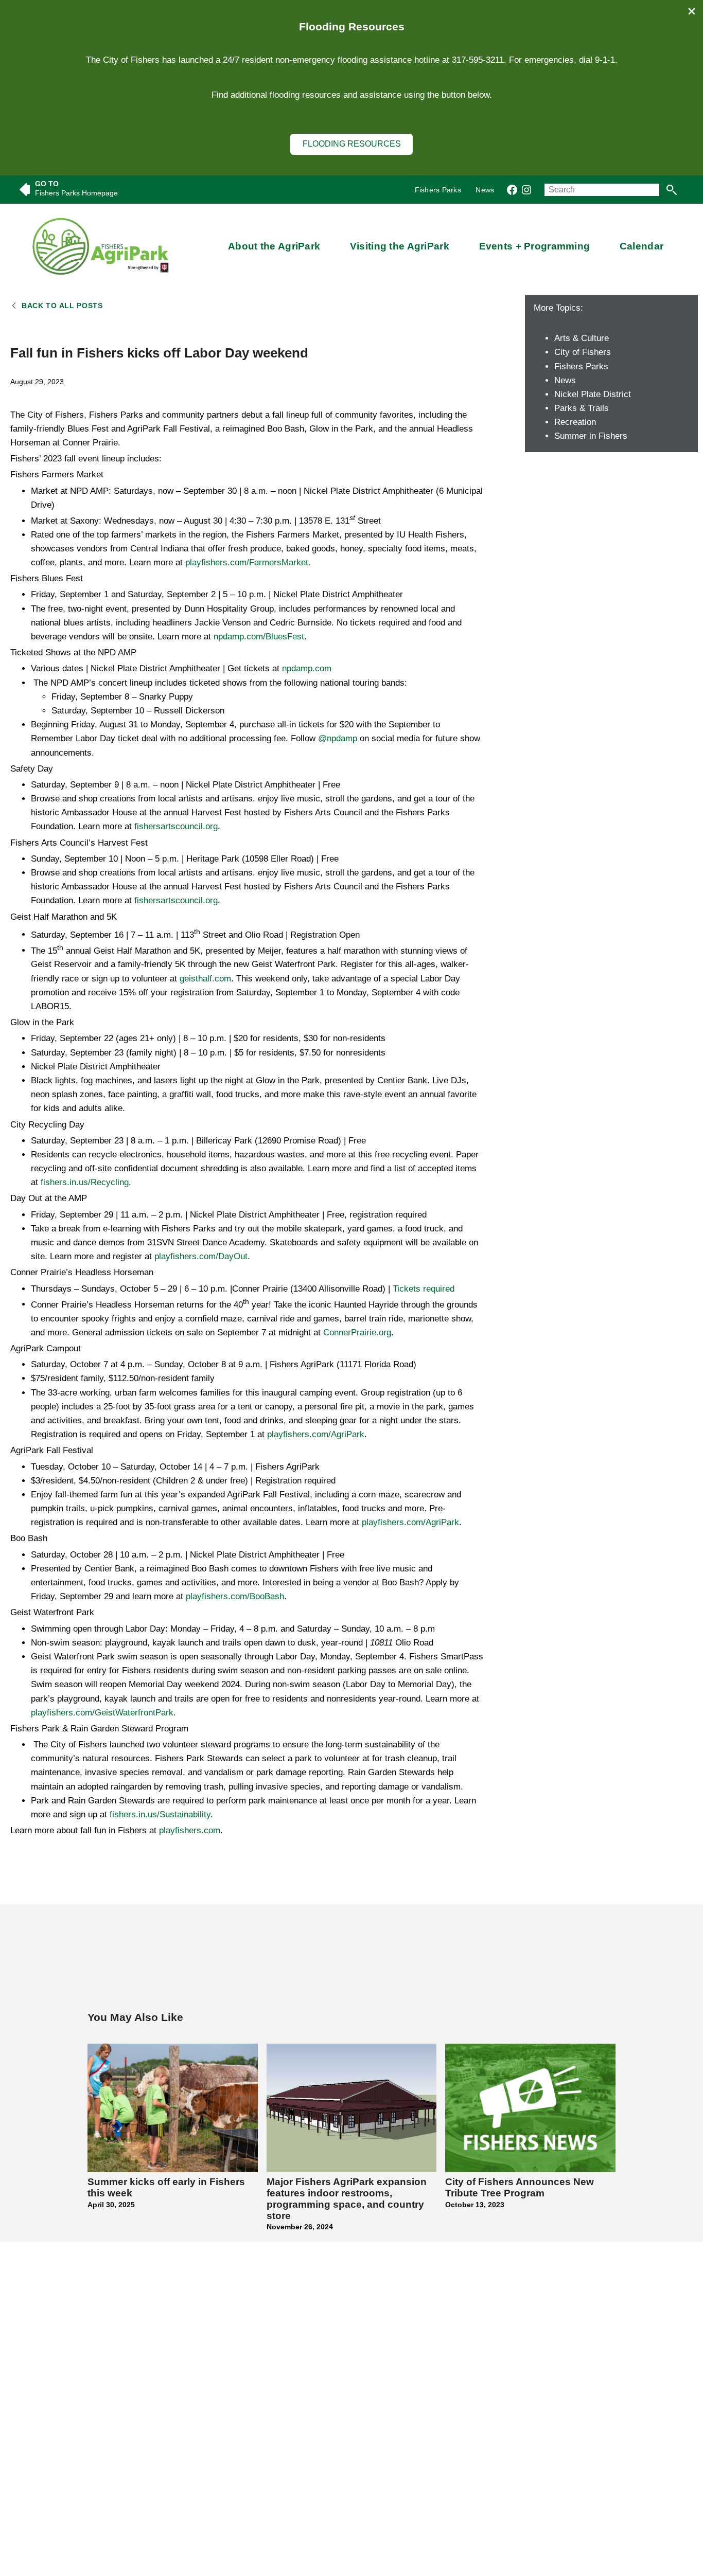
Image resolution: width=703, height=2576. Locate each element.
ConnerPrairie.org (357, 1332)
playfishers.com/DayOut (201, 1256)
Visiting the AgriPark (400, 246)
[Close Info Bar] (692, 12)
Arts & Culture (582, 338)
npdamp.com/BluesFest (259, 637)
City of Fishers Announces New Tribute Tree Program (520, 2187)
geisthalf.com (205, 979)
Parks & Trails (582, 408)
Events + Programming (535, 246)
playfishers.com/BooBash (235, 1596)
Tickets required (424, 1289)
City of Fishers (583, 352)
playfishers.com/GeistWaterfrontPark (102, 1713)
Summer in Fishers (591, 436)
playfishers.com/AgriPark (316, 1434)
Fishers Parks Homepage (76, 193)
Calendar (642, 246)
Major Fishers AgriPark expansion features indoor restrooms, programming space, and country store (347, 2199)
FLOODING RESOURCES (352, 144)
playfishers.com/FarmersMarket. (248, 562)
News (565, 380)
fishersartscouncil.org (176, 826)
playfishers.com (190, 1830)
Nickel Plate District (593, 394)
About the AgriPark (274, 246)
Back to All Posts (62, 306)
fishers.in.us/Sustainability (160, 1814)
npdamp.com (307, 668)
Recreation (575, 422)
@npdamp (338, 738)
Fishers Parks (581, 366)
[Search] (671, 190)
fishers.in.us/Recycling (85, 1182)
